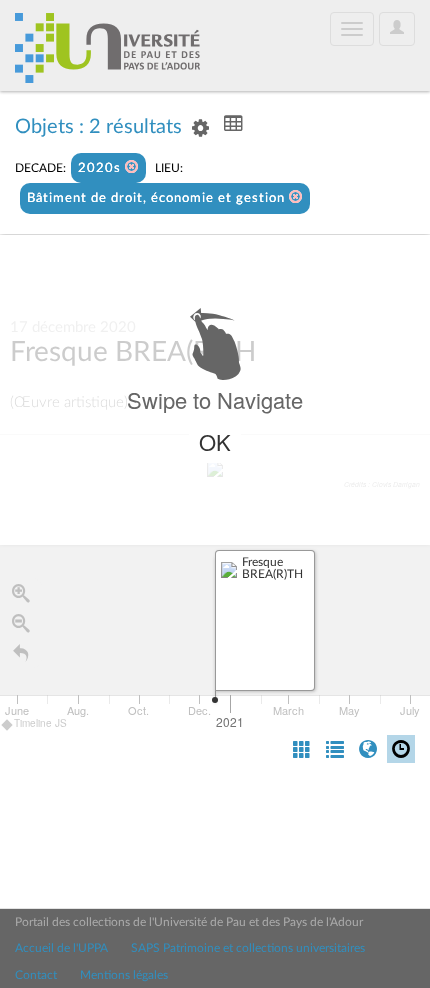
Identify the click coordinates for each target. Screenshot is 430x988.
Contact (36, 975)
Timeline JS (40, 723)
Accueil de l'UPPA (61, 948)
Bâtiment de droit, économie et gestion (158, 198)
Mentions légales (124, 975)
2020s (101, 168)
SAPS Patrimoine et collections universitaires (248, 948)
